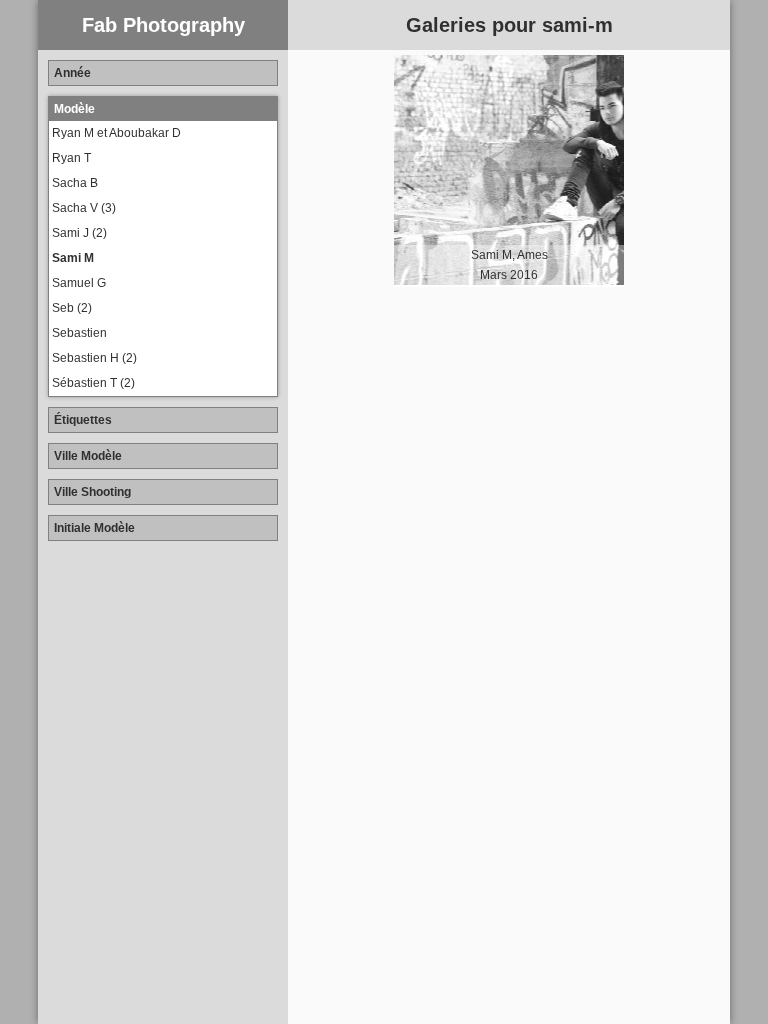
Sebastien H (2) (94, 358)
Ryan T (71, 158)
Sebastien (79, 333)
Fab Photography (163, 25)
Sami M (73, 258)
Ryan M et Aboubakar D (116, 133)
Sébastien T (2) (93, 383)
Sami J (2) (79, 233)
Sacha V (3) (84, 208)
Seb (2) (72, 308)
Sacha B (75, 183)
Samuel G (79, 283)
